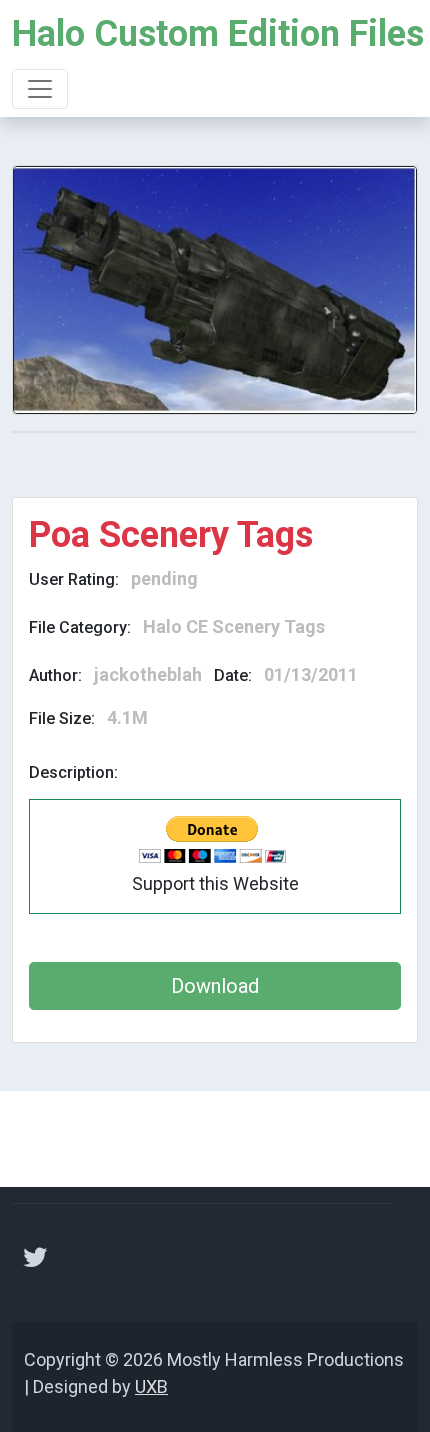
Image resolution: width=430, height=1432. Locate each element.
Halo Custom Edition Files (218, 34)
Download (215, 986)
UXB (151, 1386)
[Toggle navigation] (40, 89)
